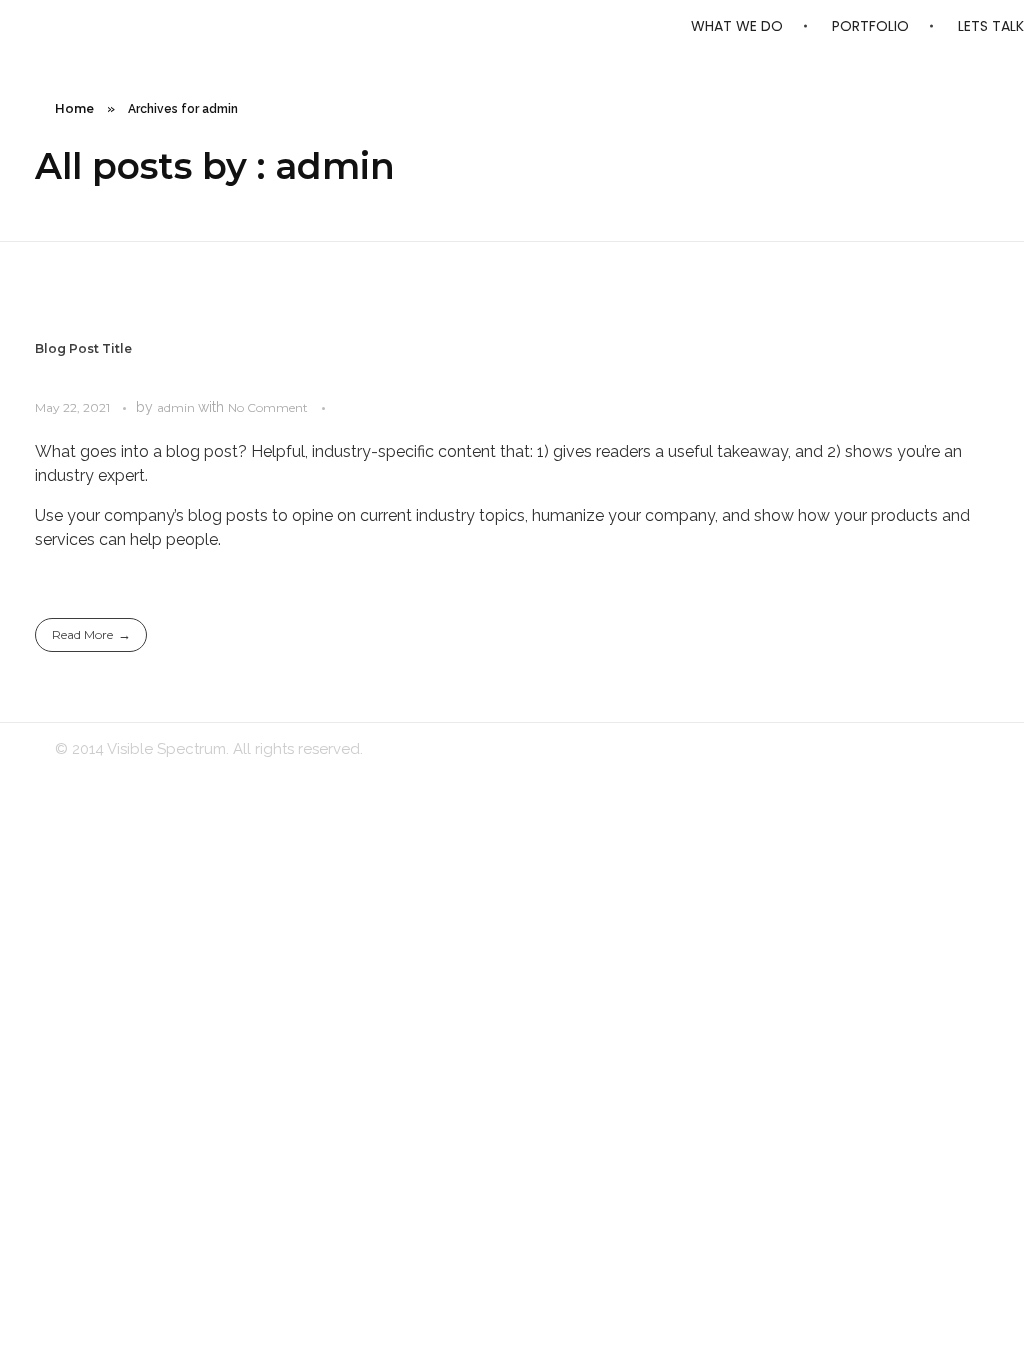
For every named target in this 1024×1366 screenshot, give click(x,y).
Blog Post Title (83, 348)
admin (177, 407)
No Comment (268, 407)
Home (74, 108)
